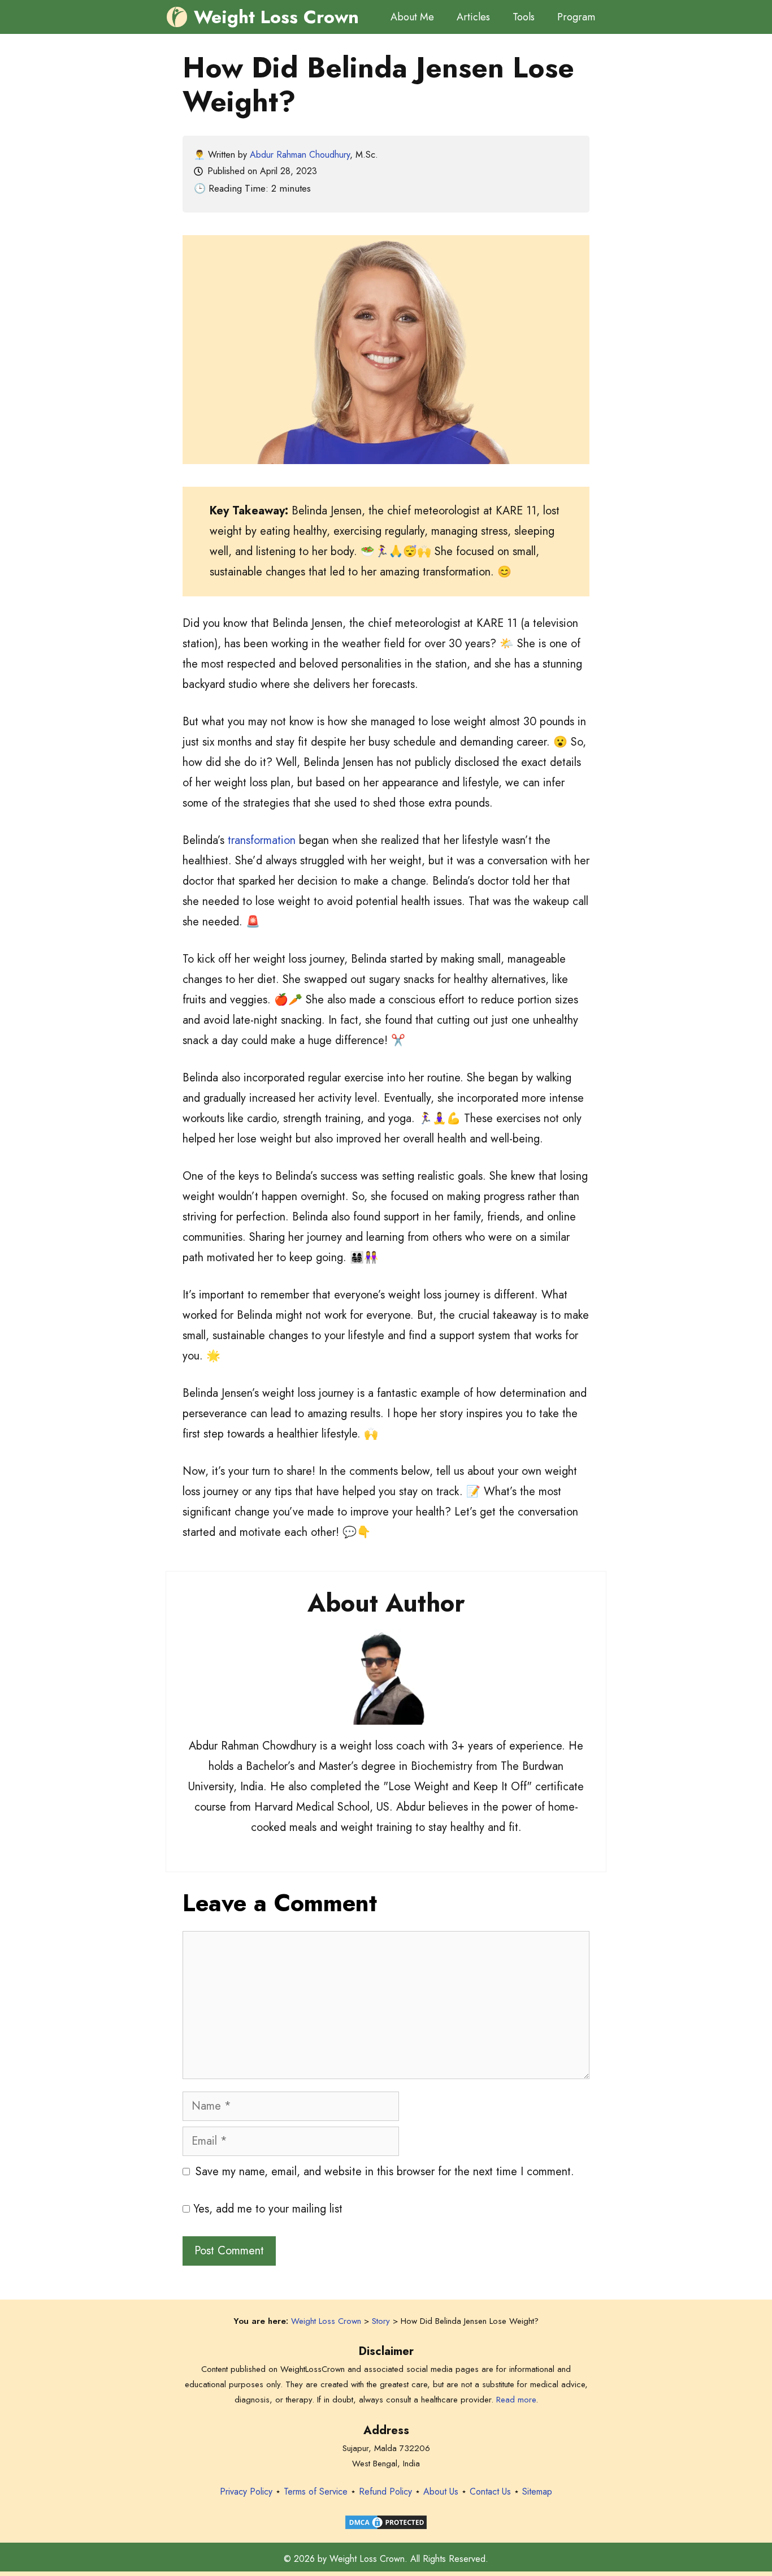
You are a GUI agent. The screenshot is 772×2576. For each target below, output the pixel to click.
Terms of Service (316, 2491)
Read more (516, 2400)
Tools (524, 17)
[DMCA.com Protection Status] (386, 2528)
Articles (473, 17)
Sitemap (537, 2491)
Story (381, 2321)
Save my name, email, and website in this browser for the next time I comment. (385, 2172)
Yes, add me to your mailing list (266, 2209)
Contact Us (490, 2491)
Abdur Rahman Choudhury (300, 155)
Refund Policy (385, 2491)
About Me (412, 17)
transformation (262, 840)
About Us (441, 2491)
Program (576, 17)
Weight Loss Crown (276, 17)
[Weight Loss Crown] (177, 17)
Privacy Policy (246, 2491)
